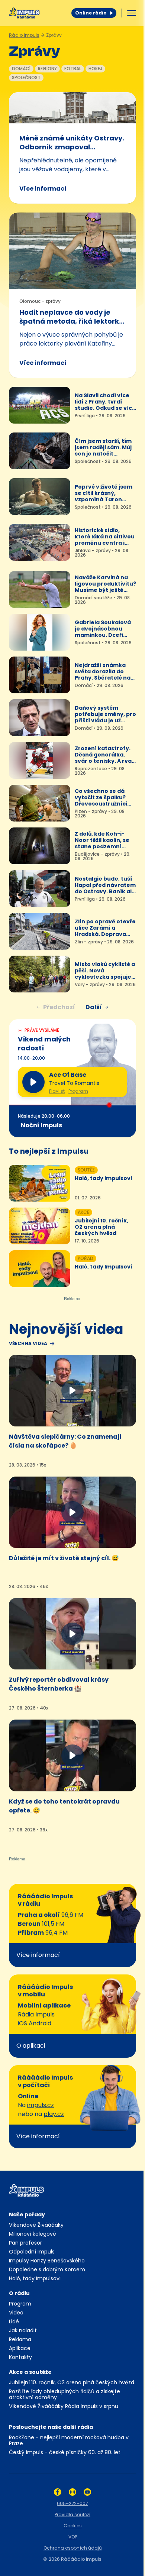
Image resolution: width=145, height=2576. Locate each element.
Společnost (26, 77)
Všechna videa (28, 1344)
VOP (73, 2537)
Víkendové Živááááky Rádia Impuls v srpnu (64, 2406)
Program (78, 1091)
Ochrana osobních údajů (73, 2548)
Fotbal (73, 69)
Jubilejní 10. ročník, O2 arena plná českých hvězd (72, 2382)
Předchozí (59, 1007)
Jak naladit (23, 2330)
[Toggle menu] (132, 13)
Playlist (57, 1091)
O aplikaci (31, 2046)
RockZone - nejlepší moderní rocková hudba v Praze (69, 2440)
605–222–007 (72, 2503)
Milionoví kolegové (33, 2234)
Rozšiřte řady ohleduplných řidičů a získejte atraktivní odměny (65, 2394)
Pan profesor (25, 2243)
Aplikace (20, 2348)
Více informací (43, 189)
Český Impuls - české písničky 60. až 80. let (65, 2452)
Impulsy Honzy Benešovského (47, 2261)
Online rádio (91, 13)
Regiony (47, 69)
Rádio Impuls (24, 35)
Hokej (95, 69)
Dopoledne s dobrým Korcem (47, 2269)
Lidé (14, 2321)
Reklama (20, 2339)
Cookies (73, 2526)
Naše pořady (27, 2214)
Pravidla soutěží (72, 2515)
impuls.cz (41, 2105)
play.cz (54, 2114)
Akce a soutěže (30, 2372)
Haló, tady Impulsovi (35, 2278)
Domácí (21, 69)
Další (94, 1007)
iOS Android (35, 2023)
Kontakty (20, 2357)
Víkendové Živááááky (36, 2225)
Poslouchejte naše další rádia (51, 2427)
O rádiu (19, 2293)
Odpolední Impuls (32, 2252)
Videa (16, 2313)
